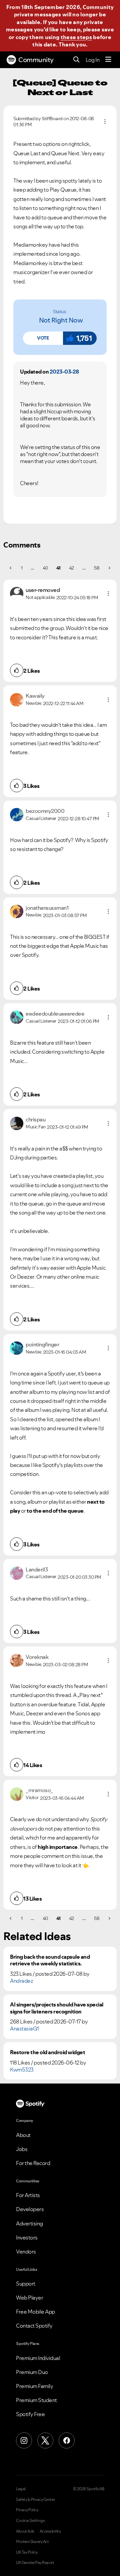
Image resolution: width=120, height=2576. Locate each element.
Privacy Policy (27, 2510)
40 (45, 568)
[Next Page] (109, 568)
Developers (30, 2209)
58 (97, 568)
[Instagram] (24, 2440)
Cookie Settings (30, 2521)
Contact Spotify (34, 2326)
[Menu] (108, 60)
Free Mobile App (35, 2312)
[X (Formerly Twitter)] (45, 2440)
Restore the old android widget (47, 2052)
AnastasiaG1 (24, 2028)
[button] (43, 338)
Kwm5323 (22, 2070)
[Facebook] (67, 2440)
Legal (21, 2489)
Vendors (26, 2251)
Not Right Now (61, 320)
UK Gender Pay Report (35, 2563)
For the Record (33, 2163)
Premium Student (36, 2400)
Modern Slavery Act (32, 2542)
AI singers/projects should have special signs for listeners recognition (57, 2008)
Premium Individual (38, 2358)
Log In (92, 60)
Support (26, 2284)
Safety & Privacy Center (35, 2500)
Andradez (21, 1981)
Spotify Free (30, 2414)
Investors (27, 2237)
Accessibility (50, 2531)
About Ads (25, 2531)
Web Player (29, 2298)
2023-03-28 (64, 372)
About (23, 2135)
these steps (76, 37)
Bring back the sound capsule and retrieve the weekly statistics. (50, 1960)
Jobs (22, 2149)
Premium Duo (32, 2372)
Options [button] (105, 122)
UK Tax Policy (27, 2552)
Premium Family (34, 2386)
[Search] (76, 60)
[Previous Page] (11, 568)
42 (71, 568)
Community (36, 60)
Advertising (29, 2223)
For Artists (28, 2195)
